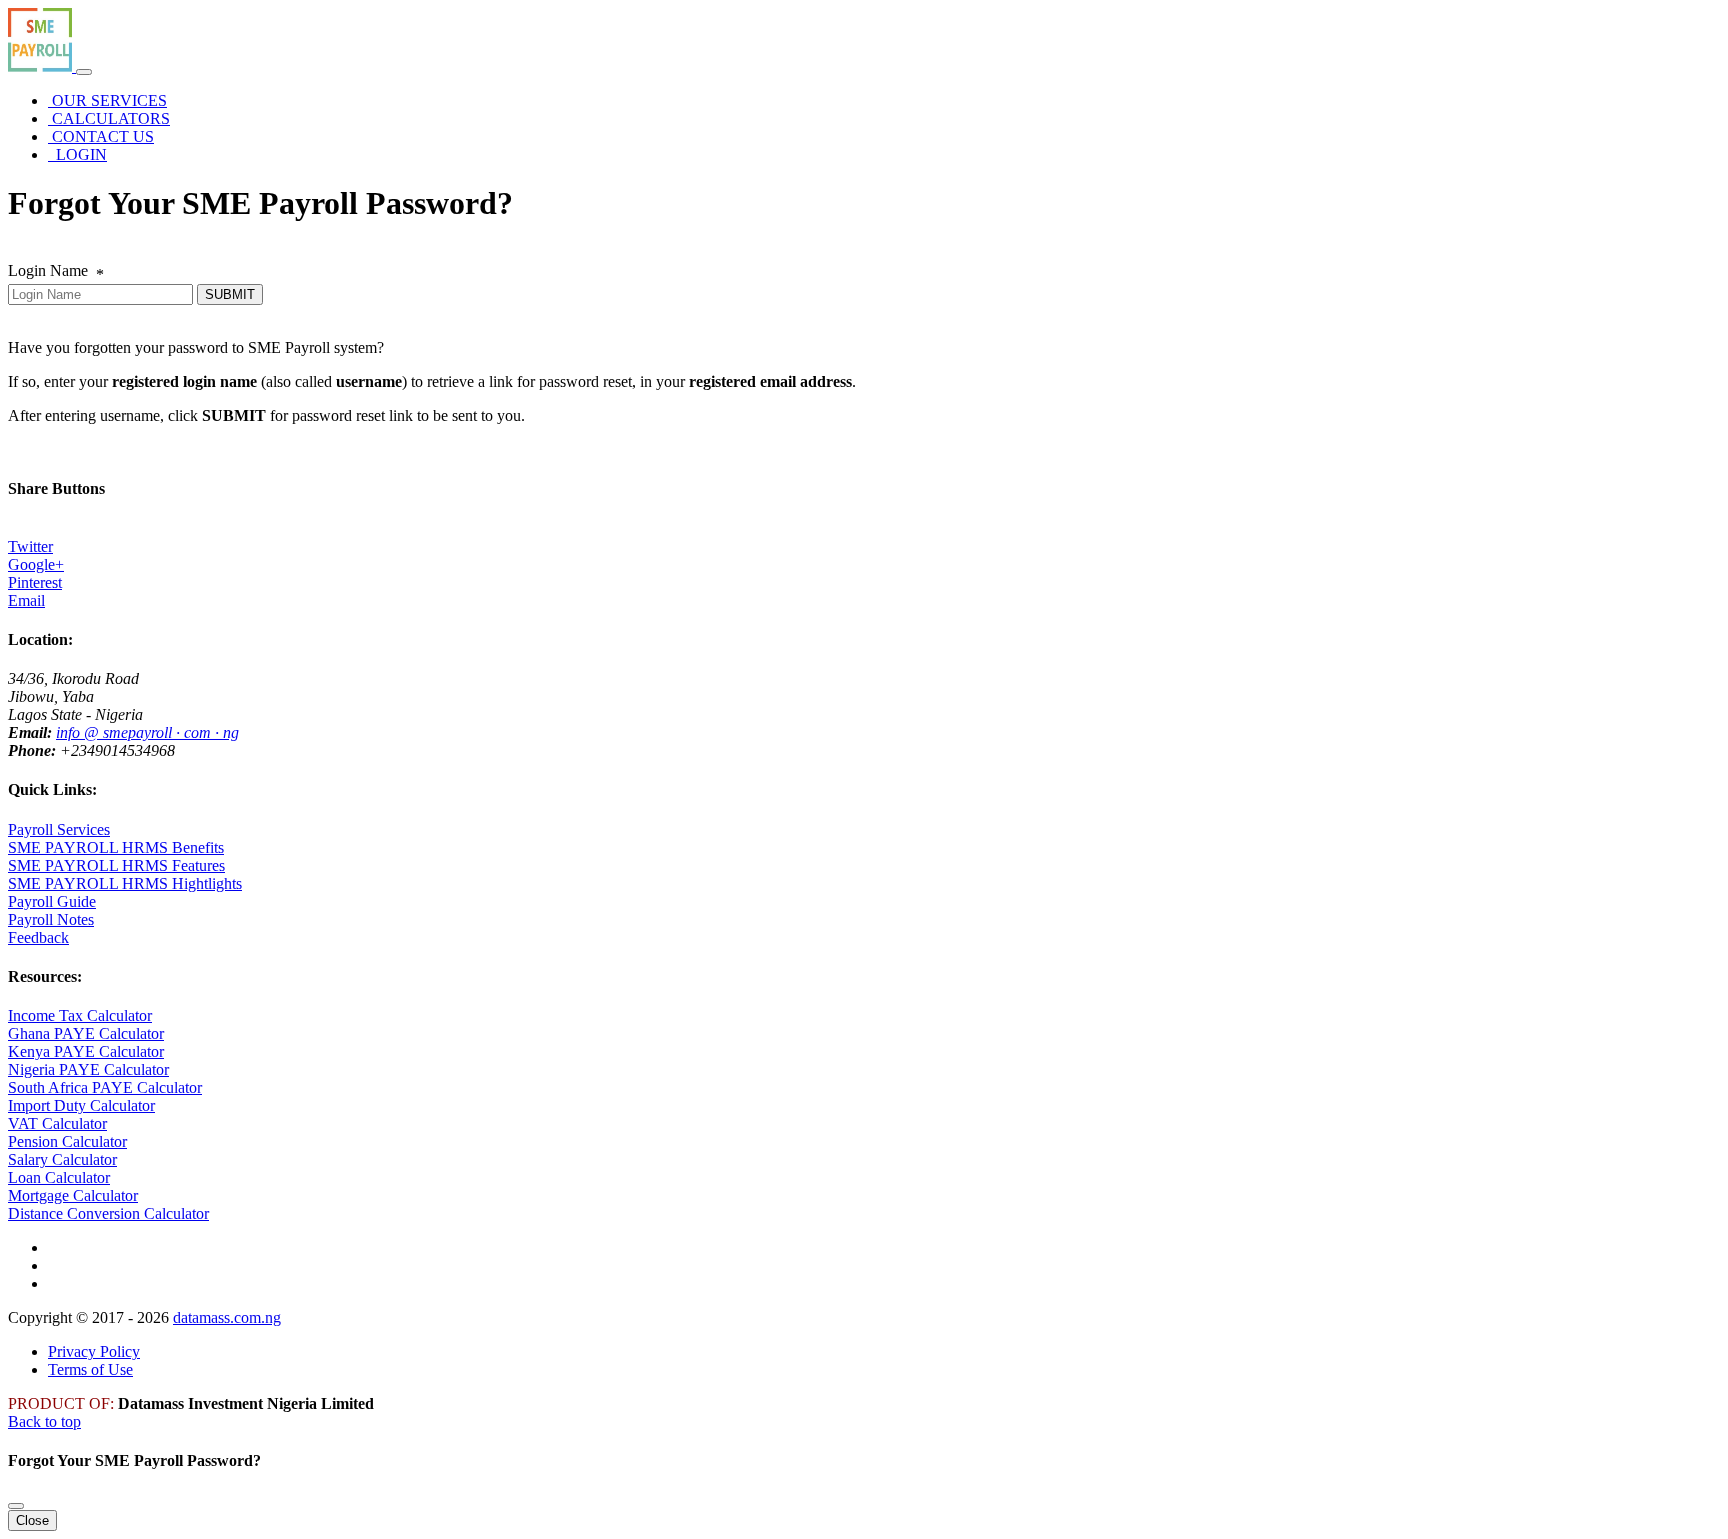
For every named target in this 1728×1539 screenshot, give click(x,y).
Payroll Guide (52, 901)
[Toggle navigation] (84, 72)
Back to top (44, 1421)
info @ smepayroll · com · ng (147, 732)
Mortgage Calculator (73, 1195)
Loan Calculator (59, 1177)
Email (26, 600)
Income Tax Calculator (80, 1015)
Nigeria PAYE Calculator (88, 1069)
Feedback (38, 937)
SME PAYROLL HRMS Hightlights (125, 883)
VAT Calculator (57, 1123)
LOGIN (77, 154)
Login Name (56, 270)
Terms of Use (90, 1369)
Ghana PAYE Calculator (86, 1033)
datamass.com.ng (227, 1317)
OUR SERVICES (107, 100)
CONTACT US (101, 136)
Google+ (36, 564)
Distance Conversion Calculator (108, 1213)
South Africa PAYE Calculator (105, 1087)
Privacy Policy (94, 1351)
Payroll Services (59, 829)
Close (32, 1520)
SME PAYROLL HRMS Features (116, 865)
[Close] (16, 1506)
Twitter (30, 546)
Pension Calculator (67, 1141)
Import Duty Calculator (81, 1105)
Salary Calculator (62, 1159)
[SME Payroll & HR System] (42, 66)
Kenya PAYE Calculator (86, 1051)
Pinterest (35, 582)
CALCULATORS (109, 118)
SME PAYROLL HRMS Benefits (116, 847)
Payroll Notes (51, 919)
